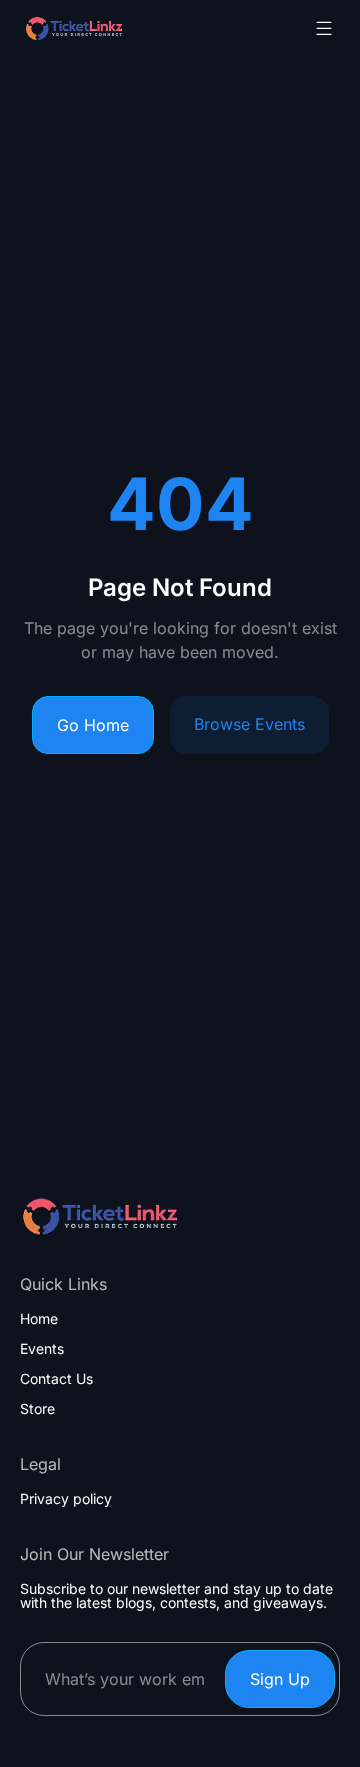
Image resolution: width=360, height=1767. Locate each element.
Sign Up (280, 1679)
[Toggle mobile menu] (324, 28)
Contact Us (56, 1379)
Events (42, 1349)
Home (39, 1319)
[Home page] (124, 28)
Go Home (93, 725)
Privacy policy (66, 1499)
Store (37, 1409)
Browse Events (249, 724)
